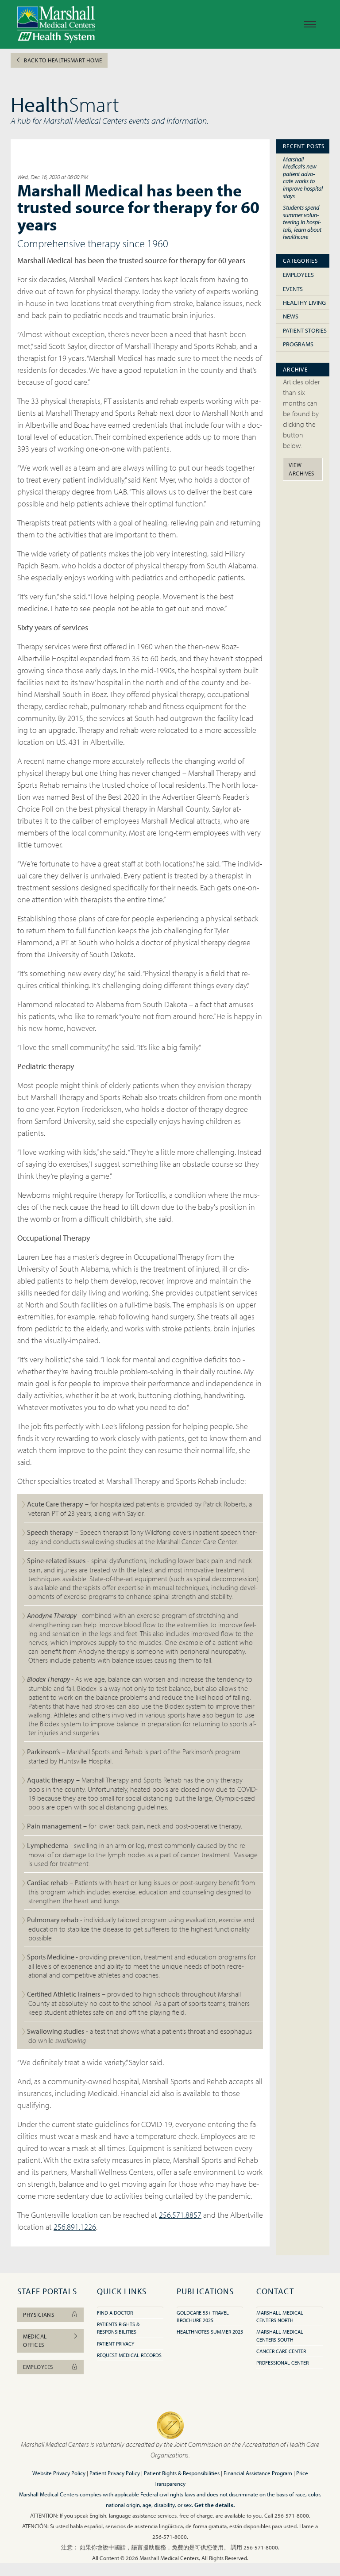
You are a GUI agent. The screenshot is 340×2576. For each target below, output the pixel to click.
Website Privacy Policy (59, 2473)
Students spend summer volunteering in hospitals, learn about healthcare (302, 222)
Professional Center (282, 2363)
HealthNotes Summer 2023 (210, 2332)
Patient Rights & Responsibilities (182, 2473)
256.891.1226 (75, 2227)
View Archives (301, 469)
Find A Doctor (115, 2313)
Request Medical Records (129, 2355)
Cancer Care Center (281, 2351)
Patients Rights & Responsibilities (118, 2328)
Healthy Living (304, 303)
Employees (298, 275)
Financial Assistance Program (258, 2473)
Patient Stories (305, 330)
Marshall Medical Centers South (280, 2335)
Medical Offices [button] (35, 2340)
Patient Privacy (116, 2344)
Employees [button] (38, 2367)
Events (293, 289)
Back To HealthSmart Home (62, 60)
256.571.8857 (180, 2215)
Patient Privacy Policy (115, 2473)
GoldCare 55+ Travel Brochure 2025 (203, 2316)
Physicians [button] (39, 2315)
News (291, 316)
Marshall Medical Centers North (280, 2316)
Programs (298, 344)
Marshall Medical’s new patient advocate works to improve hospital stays (303, 177)
